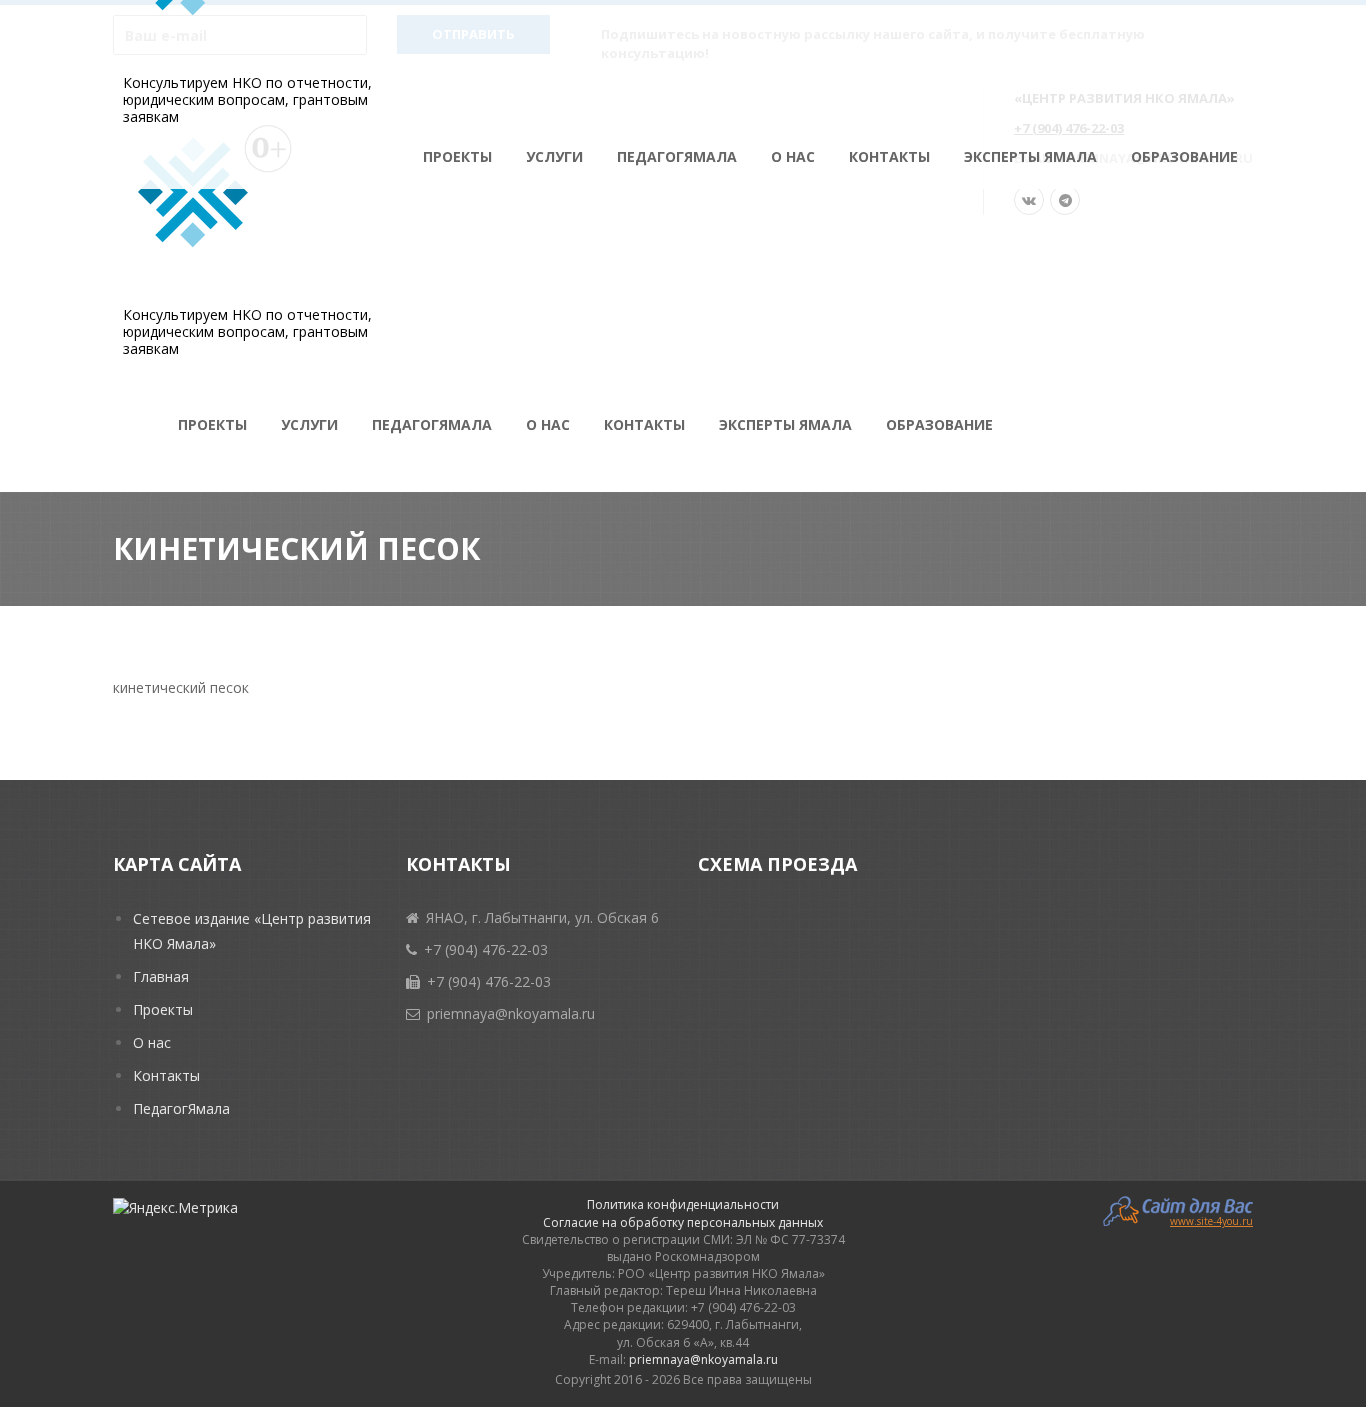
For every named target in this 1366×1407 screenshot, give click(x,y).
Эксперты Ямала (1030, 156)
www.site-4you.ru (1211, 1220)
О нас (793, 156)
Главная (161, 976)
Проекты (457, 156)
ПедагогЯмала (677, 156)
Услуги (554, 156)
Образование (1184, 156)
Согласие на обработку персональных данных (683, 1222)
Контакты (889, 156)
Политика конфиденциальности (683, 1204)
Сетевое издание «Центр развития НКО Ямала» (252, 931)
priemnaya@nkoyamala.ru (703, 1359)
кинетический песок (181, 687)
